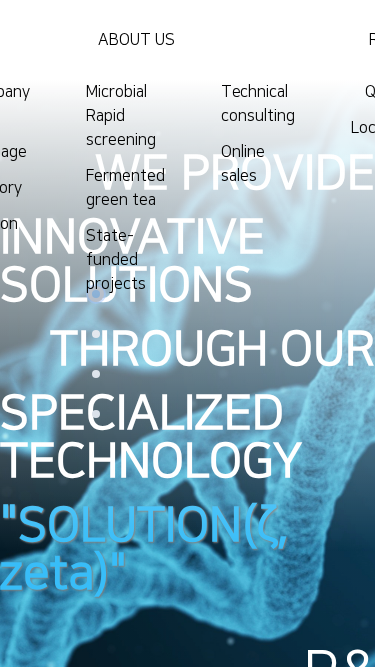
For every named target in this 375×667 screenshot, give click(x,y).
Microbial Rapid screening (121, 116)
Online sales (243, 164)
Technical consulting (258, 104)
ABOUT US (136, 40)
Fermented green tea (125, 188)
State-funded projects (116, 260)
